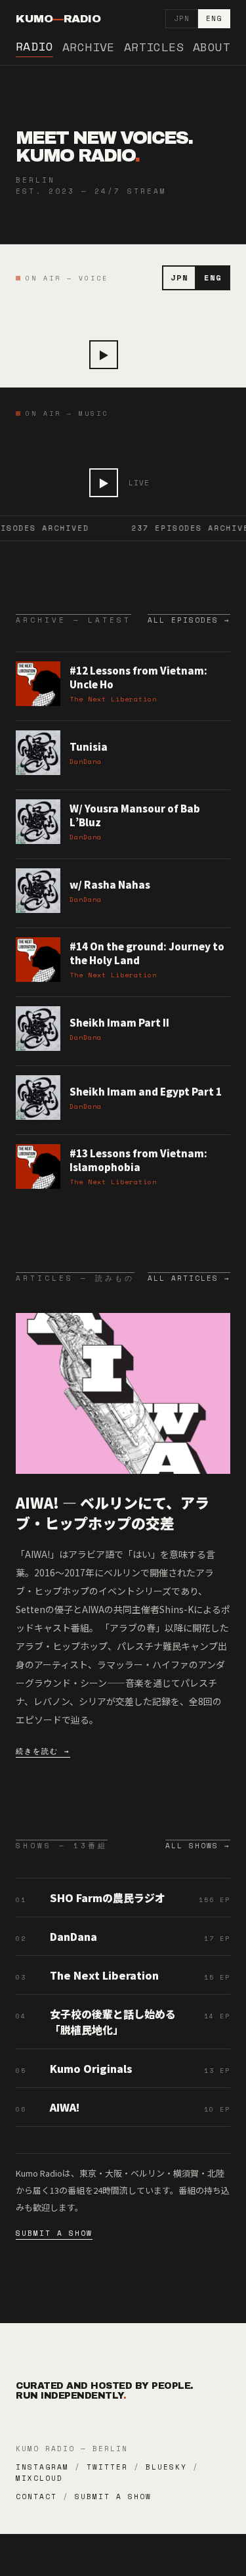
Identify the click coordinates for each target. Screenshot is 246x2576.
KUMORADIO (58, 19)
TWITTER (107, 2467)
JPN (182, 18)
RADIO (34, 46)
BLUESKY (166, 2467)
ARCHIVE (89, 47)
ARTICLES (154, 47)
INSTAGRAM (42, 2467)
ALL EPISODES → (189, 620)
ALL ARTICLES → (189, 1278)
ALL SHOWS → (198, 1846)
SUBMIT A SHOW (54, 2233)
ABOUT (212, 47)
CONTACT (36, 2497)
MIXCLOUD (39, 2478)
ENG (214, 18)
